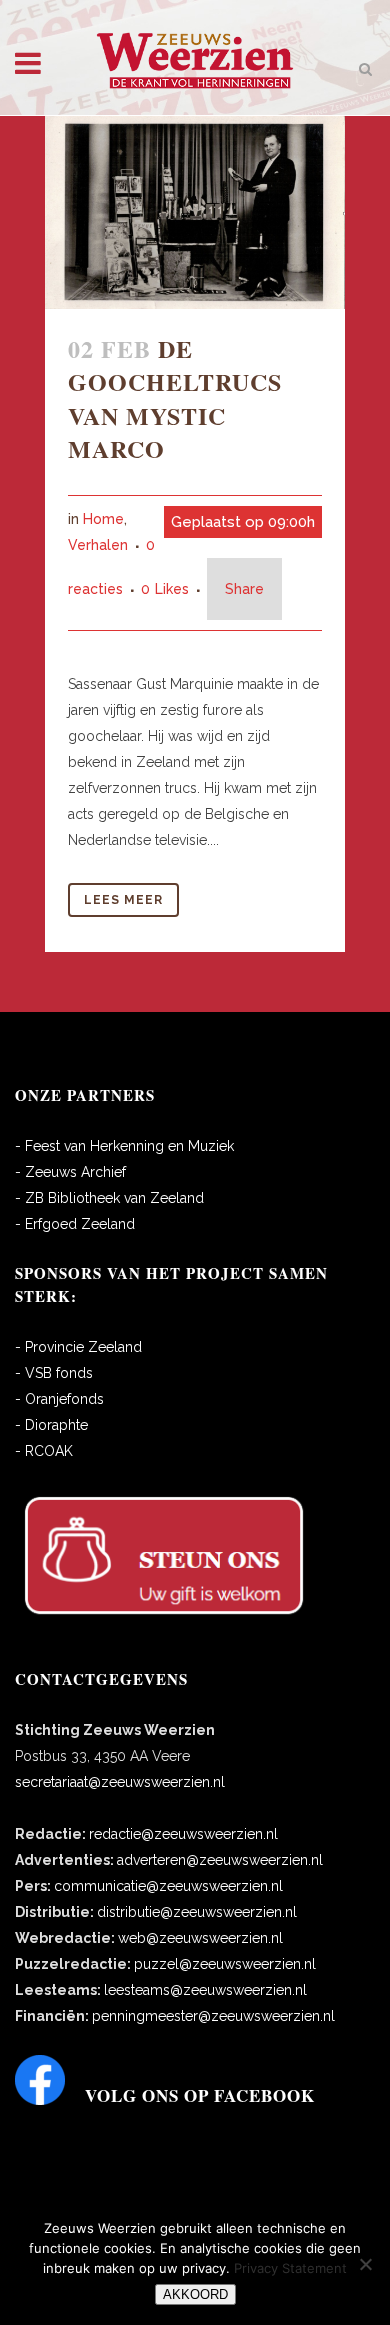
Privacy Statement (290, 2268)
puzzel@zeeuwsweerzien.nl (225, 1964)
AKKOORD (195, 2294)
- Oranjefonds (59, 1399)
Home (103, 519)
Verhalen (98, 545)
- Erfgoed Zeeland (75, 1224)
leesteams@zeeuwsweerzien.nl (205, 1990)
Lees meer (123, 900)
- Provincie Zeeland (78, 1347)
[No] (365, 2264)
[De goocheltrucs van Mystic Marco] (195, 212)
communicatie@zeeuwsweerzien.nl (168, 1886)
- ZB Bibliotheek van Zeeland (109, 1198)
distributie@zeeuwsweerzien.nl (197, 1912)
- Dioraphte (51, 1425)
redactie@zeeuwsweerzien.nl (183, 1834)
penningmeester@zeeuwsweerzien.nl (213, 2016)
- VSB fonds (54, 1373)
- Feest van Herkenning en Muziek (124, 1146)
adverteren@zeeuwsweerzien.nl (220, 1860)
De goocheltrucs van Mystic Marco (175, 398)
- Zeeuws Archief (70, 1172)
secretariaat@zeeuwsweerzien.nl (120, 1782)
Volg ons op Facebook (200, 2095)
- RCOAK (44, 1451)
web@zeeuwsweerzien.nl (200, 1938)
